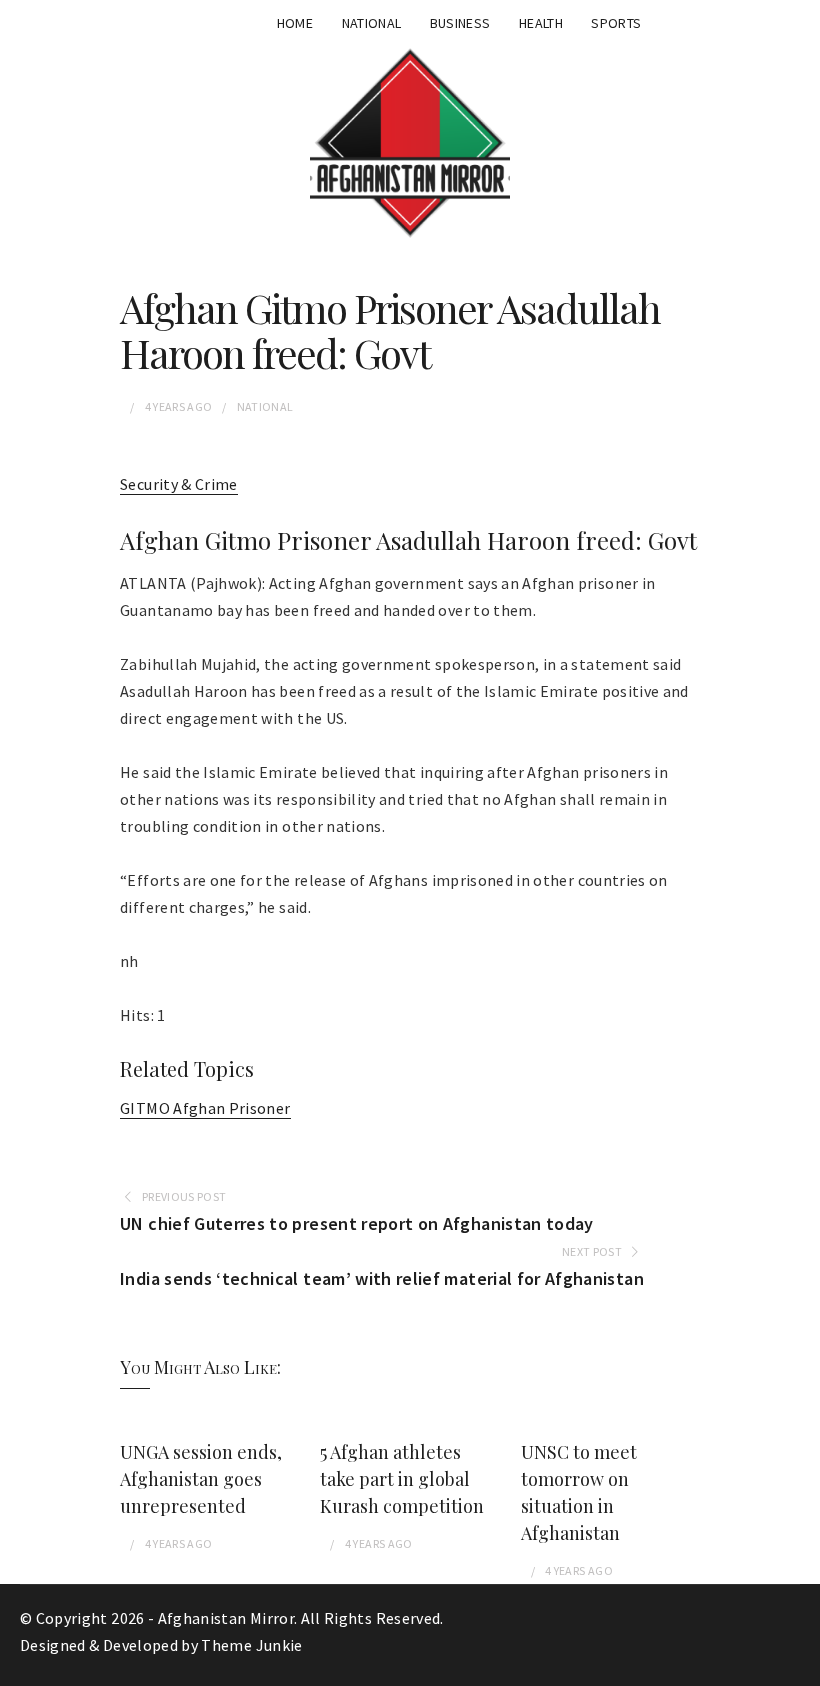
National (372, 23)
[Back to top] (800, 1666)
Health (541, 23)
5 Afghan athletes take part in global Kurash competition (402, 1479)
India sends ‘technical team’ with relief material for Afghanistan (382, 1278)
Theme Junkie (251, 1645)
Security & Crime (179, 484)
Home (295, 23)
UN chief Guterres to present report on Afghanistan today (357, 1223)
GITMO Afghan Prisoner (205, 1108)
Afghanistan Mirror (226, 1618)
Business (460, 23)
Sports (616, 23)
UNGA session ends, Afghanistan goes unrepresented (201, 1479)
